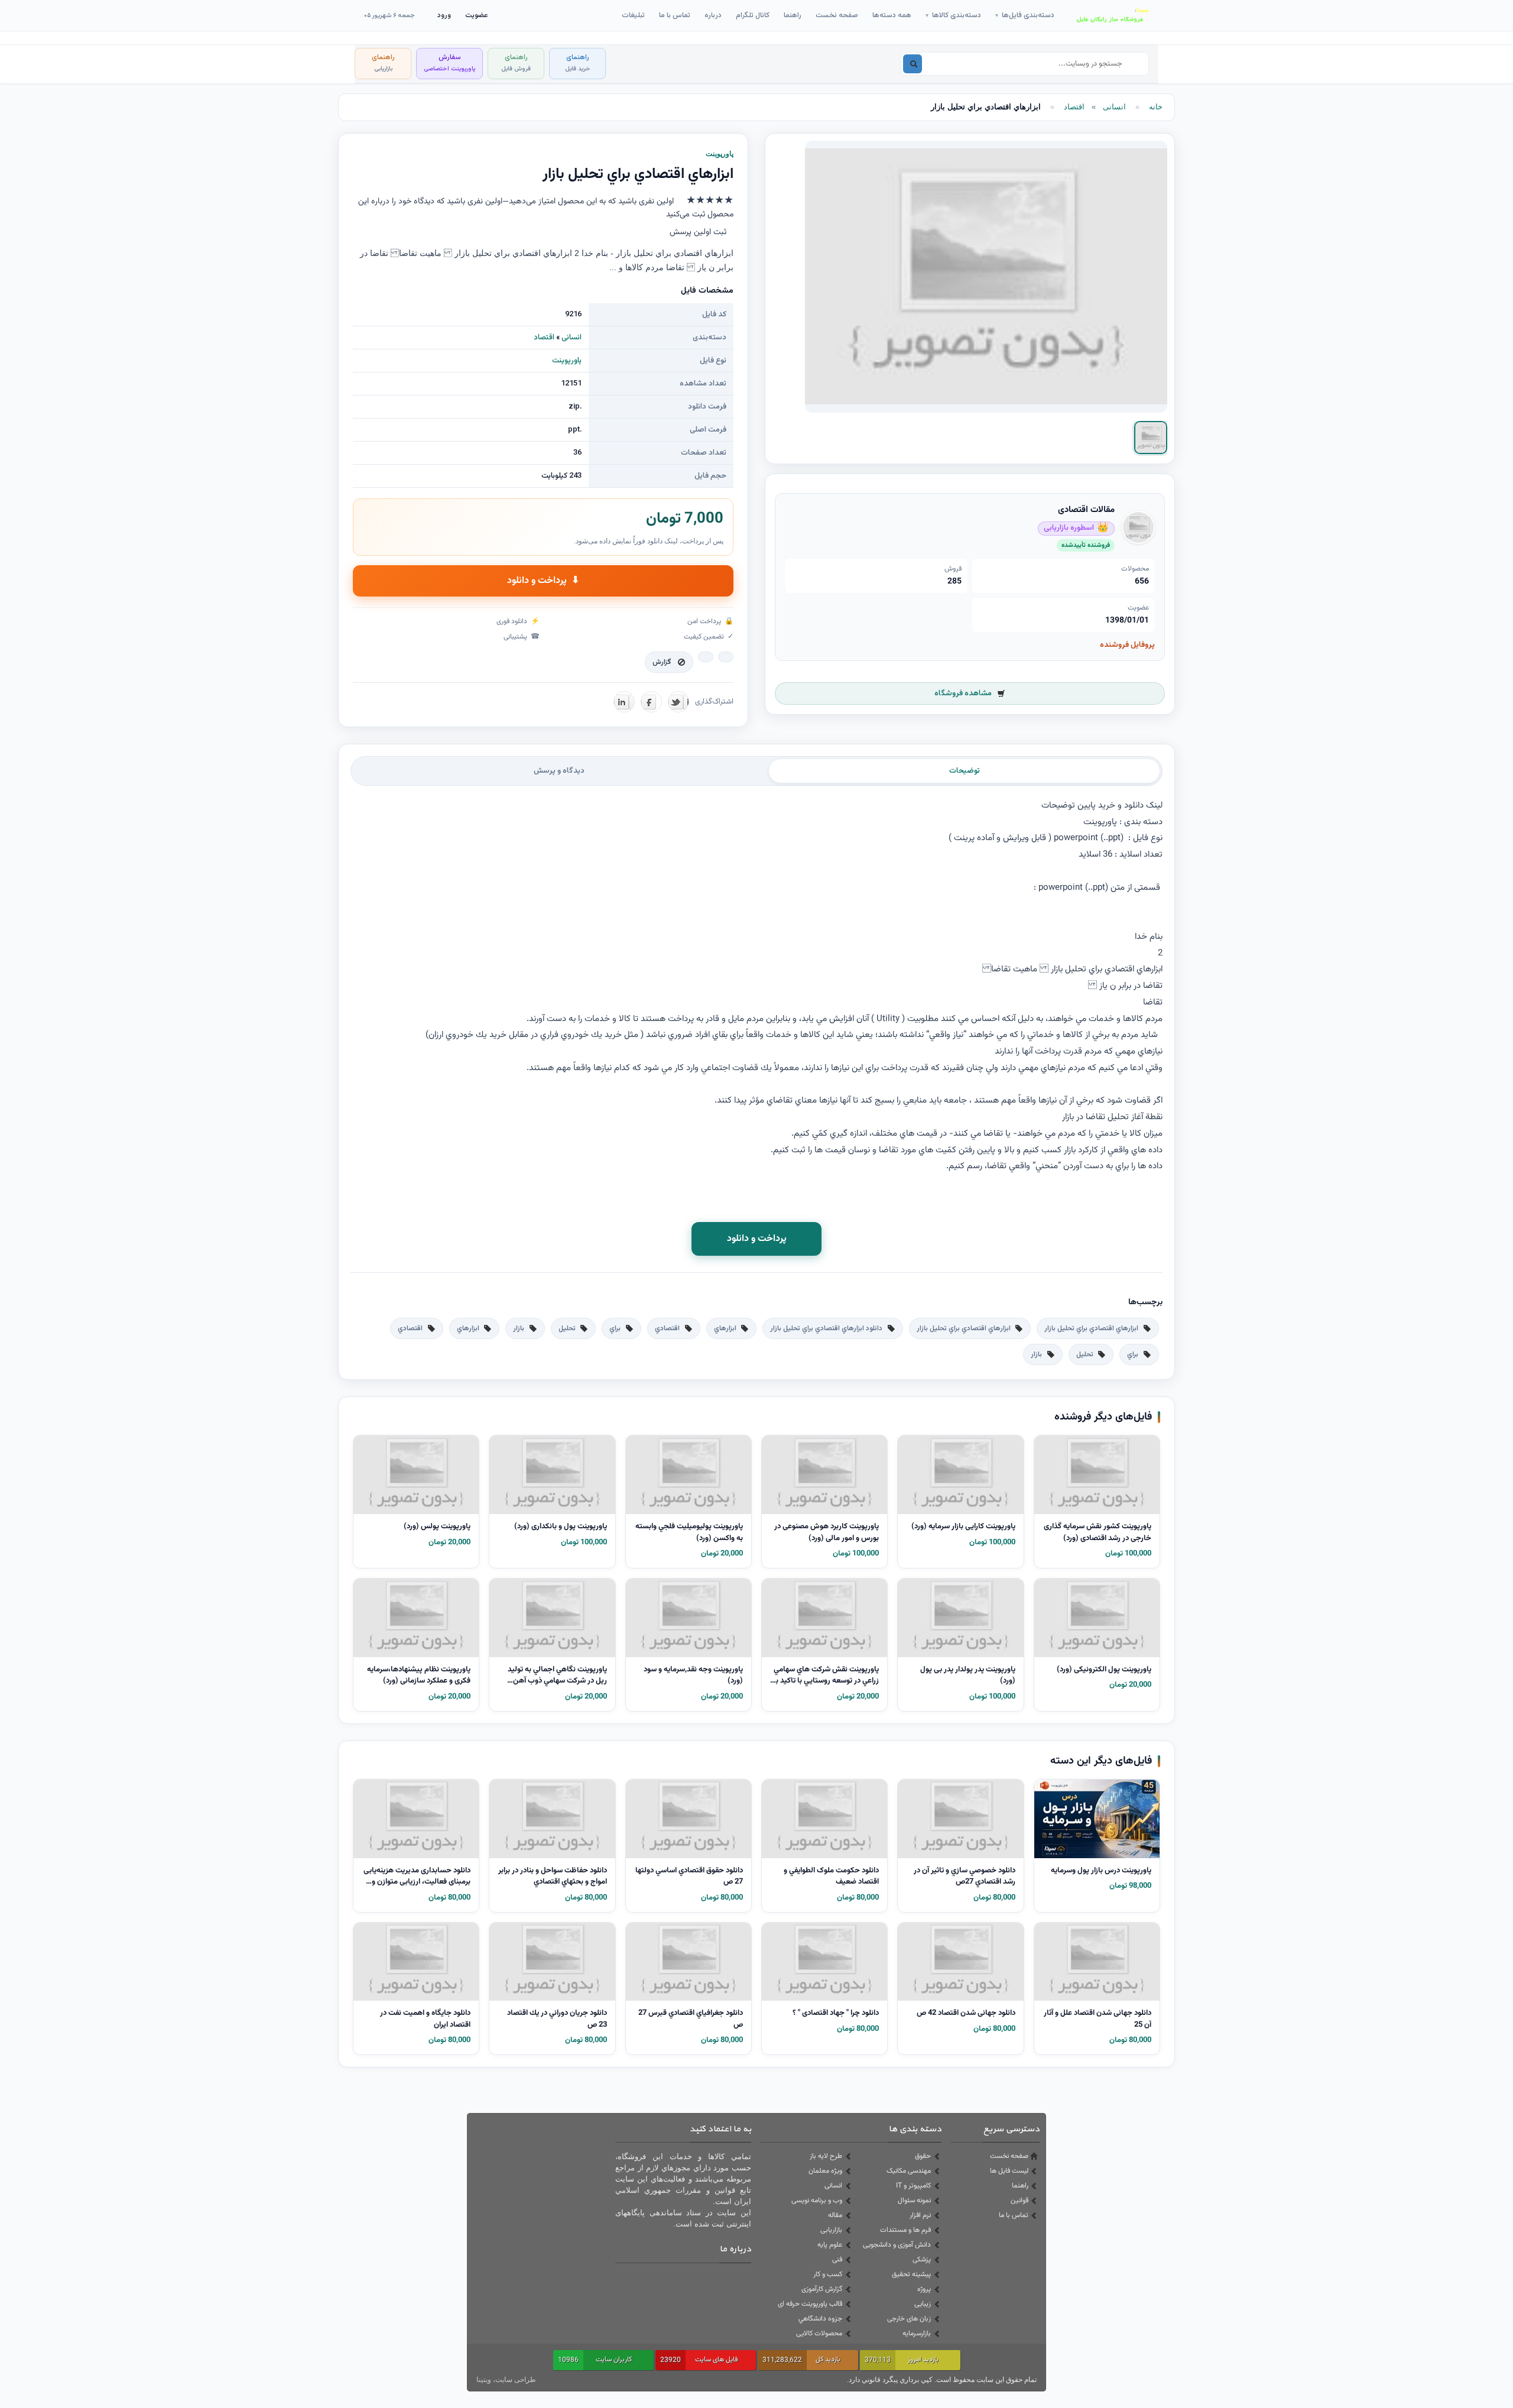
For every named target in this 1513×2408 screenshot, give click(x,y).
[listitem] (1151, 437)
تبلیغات (633, 15)
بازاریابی (831, 2230)
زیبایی (923, 2304)
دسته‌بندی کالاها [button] (953, 15)
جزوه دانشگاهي (820, 2319)
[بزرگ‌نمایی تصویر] (986, 277)
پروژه (924, 2289)
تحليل (567, 1328)
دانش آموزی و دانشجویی (897, 2245)
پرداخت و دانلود (543, 581)
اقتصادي (667, 1328)
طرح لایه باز (826, 2156)
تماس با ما (675, 15)
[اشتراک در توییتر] (678, 702)
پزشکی (922, 2260)
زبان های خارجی (909, 2319)
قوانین (1020, 2200)
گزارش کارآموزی (822, 2289)
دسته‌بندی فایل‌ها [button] (1025, 15)
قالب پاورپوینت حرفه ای (810, 2304)
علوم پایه (830, 2245)
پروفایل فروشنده (1127, 645)
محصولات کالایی (819, 2334)
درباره (713, 15)
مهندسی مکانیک (909, 2171)
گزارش (662, 662)
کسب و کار (828, 2274)
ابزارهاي (725, 1328)
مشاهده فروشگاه (963, 693)
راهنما (793, 15)
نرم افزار (920, 2215)
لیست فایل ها (1009, 2171)
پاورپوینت (567, 361)
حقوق (923, 2156)
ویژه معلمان (825, 2171)
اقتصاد (1074, 107)
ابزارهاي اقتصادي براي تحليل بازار (1091, 1328)
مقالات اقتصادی (1086, 510)
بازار (519, 1328)
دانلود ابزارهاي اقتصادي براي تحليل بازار (826, 1328)
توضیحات (965, 771)
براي (615, 1328)
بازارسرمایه (917, 2334)
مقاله (835, 2215)
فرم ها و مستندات (905, 2230)
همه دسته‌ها (892, 15)
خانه (1156, 107)
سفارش (449, 63)
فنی (837, 2260)
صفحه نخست (837, 15)
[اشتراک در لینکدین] (624, 702)
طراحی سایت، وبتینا (506, 2380)
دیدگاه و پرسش (559, 771)
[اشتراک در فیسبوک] (651, 702)
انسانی (1114, 107)
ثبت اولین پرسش (698, 232)
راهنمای (578, 63)
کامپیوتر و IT (913, 2186)
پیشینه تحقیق (911, 2274)
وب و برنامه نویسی (817, 2200)
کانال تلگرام (753, 15)
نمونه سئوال (914, 2200)
